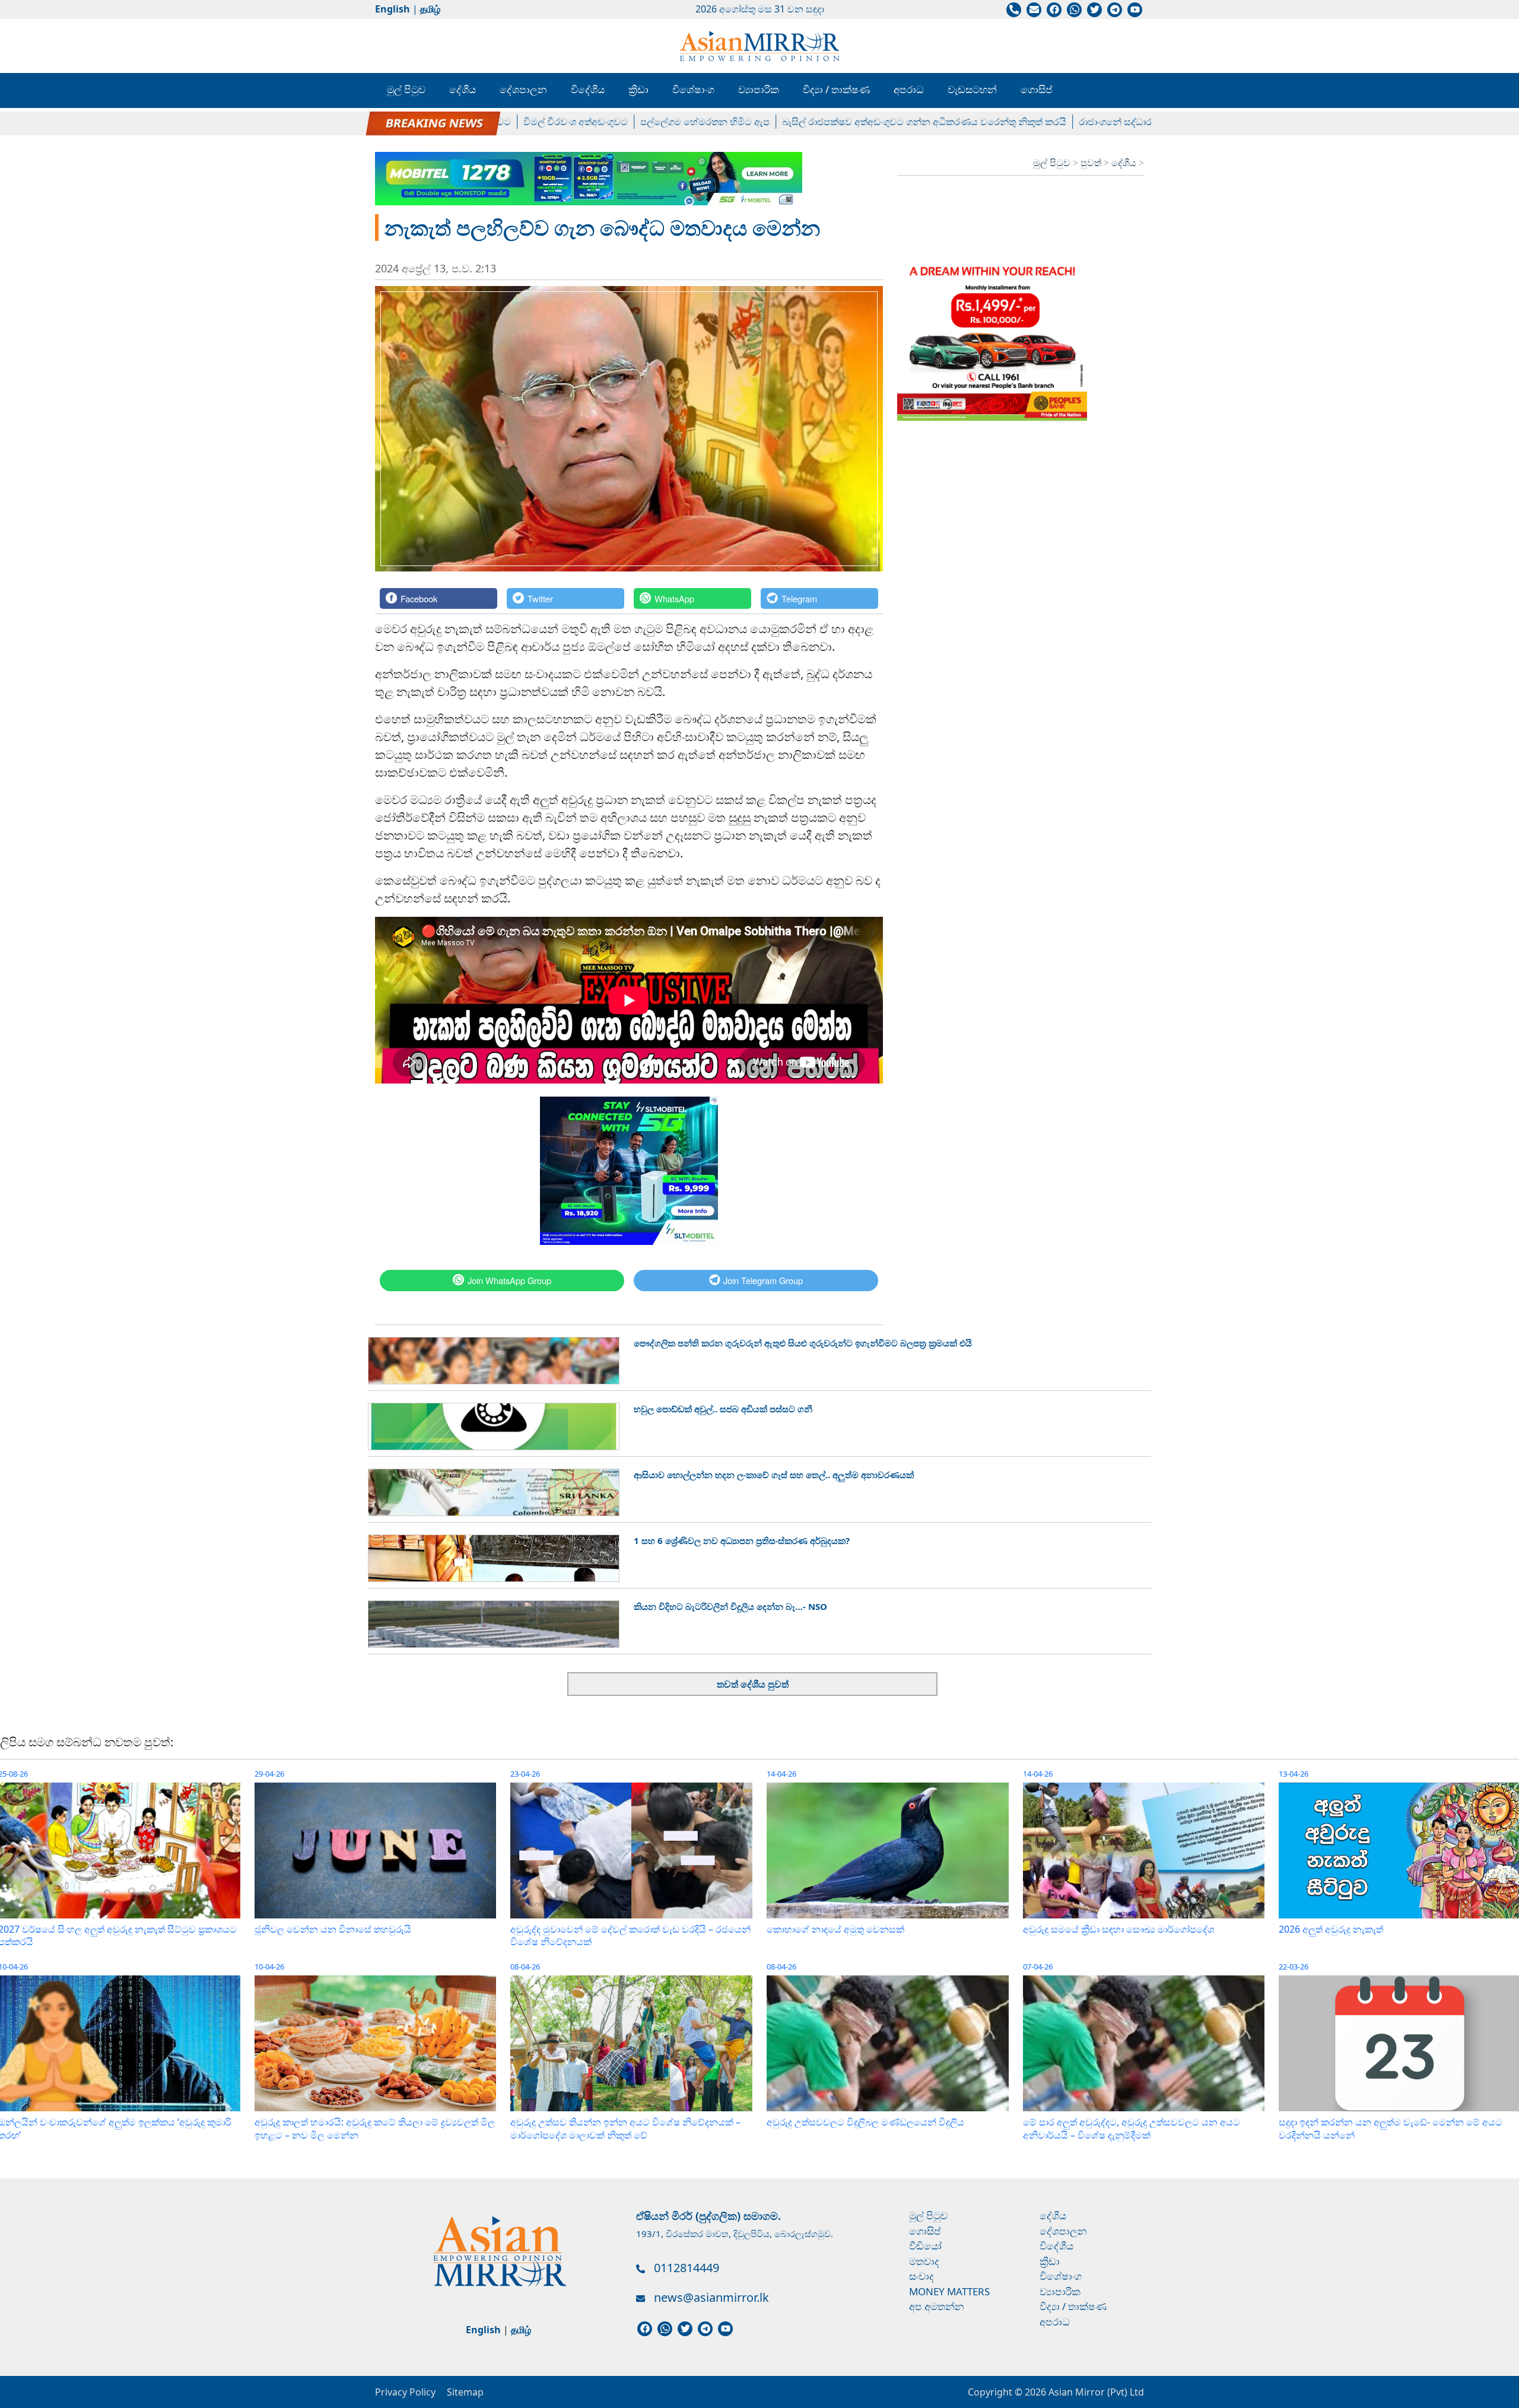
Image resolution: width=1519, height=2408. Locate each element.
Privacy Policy (405, 2392)
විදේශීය (588, 89)
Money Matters (949, 2291)
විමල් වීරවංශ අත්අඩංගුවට (504, 122)
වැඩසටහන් (972, 89)
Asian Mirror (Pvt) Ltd (1095, 2392)
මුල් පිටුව (406, 89)
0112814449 (687, 2268)
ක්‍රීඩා (638, 89)
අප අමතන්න (937, 2306)
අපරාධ (909, 89)
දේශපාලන (523, 89)
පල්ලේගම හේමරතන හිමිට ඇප (634, 122)
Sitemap (465, 2392)
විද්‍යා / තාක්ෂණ (836, 89)
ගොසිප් (1037, 89)
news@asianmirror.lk (711, 2297)
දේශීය (463, 89)
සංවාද (921, 2276)
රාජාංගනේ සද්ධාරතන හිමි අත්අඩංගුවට (1086, 122)
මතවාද (924, 2261)
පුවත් (1092, 163)
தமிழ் (430, 9)
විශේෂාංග (693, 89)
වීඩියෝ (925, 2246)
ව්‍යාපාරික (759, 89)
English (393, 9)
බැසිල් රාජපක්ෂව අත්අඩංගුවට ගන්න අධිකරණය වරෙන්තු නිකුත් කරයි (853, 122)
